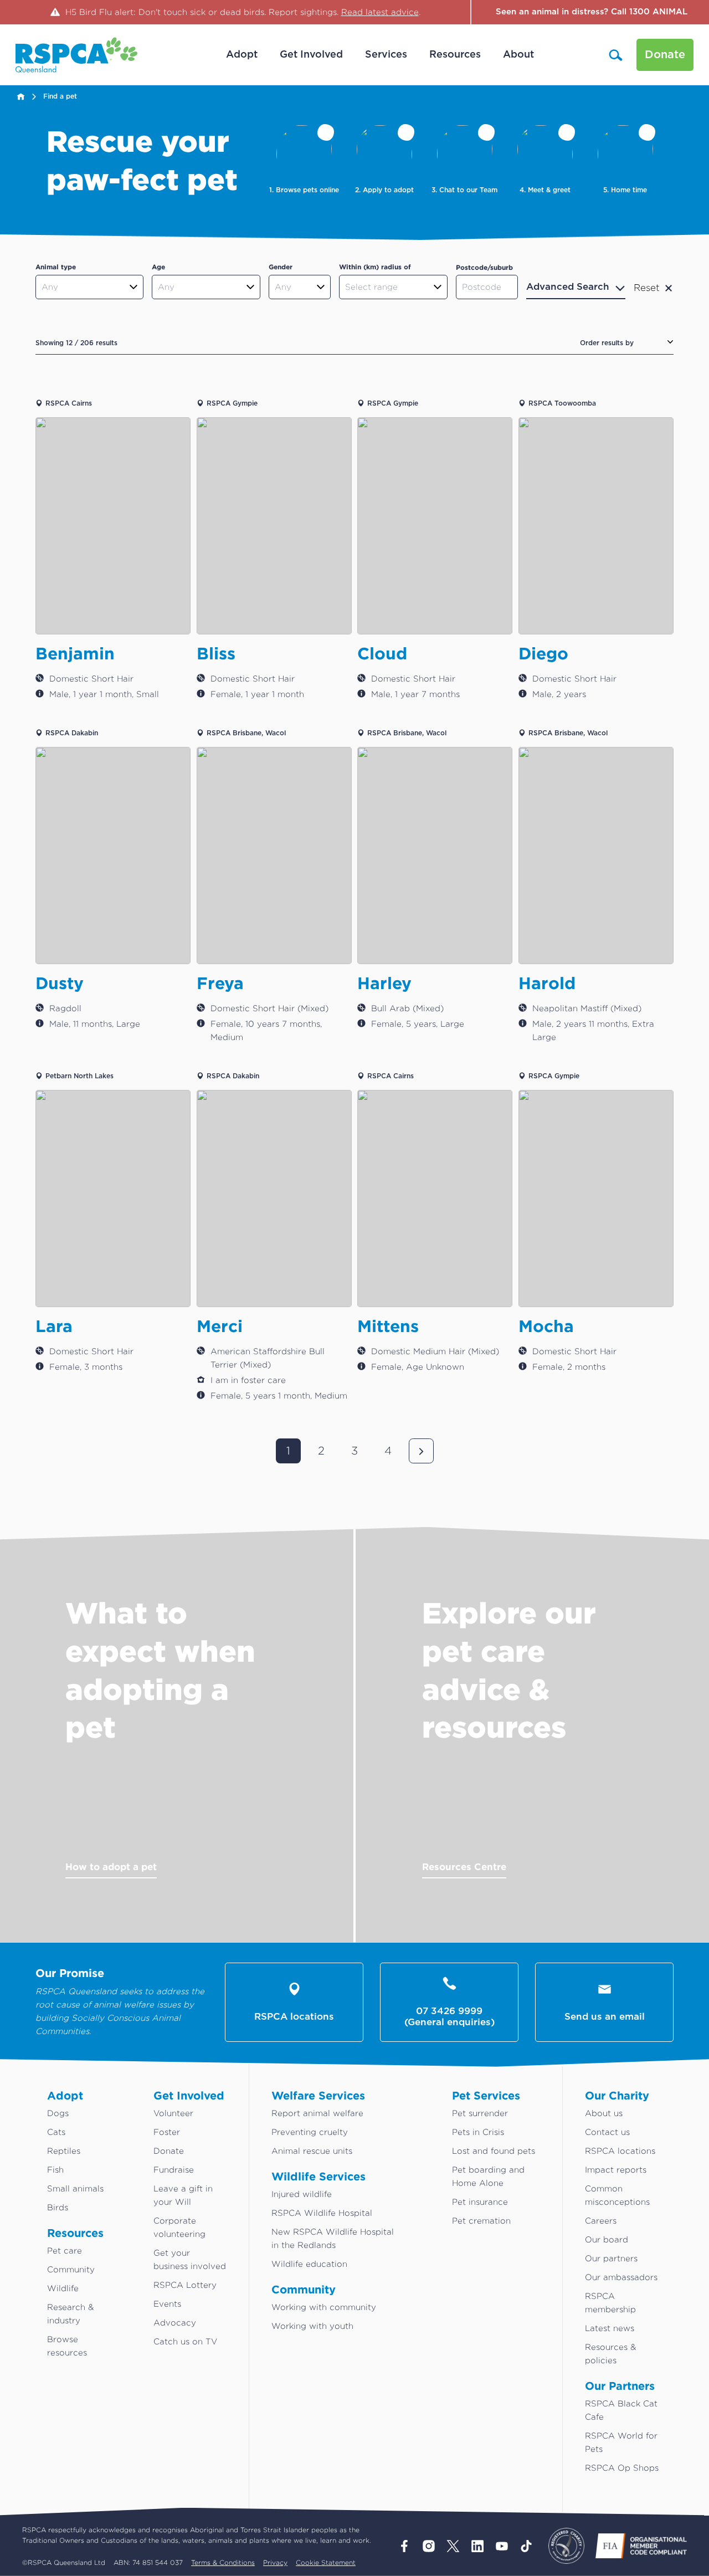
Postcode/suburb (484, 267)
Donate (665, 55)
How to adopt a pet (111, 1866)
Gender (281, 267)
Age (158, 267)
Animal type (56, 267)
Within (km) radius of (375, 267)
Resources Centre (464, 1866)
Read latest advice (380, 12)
